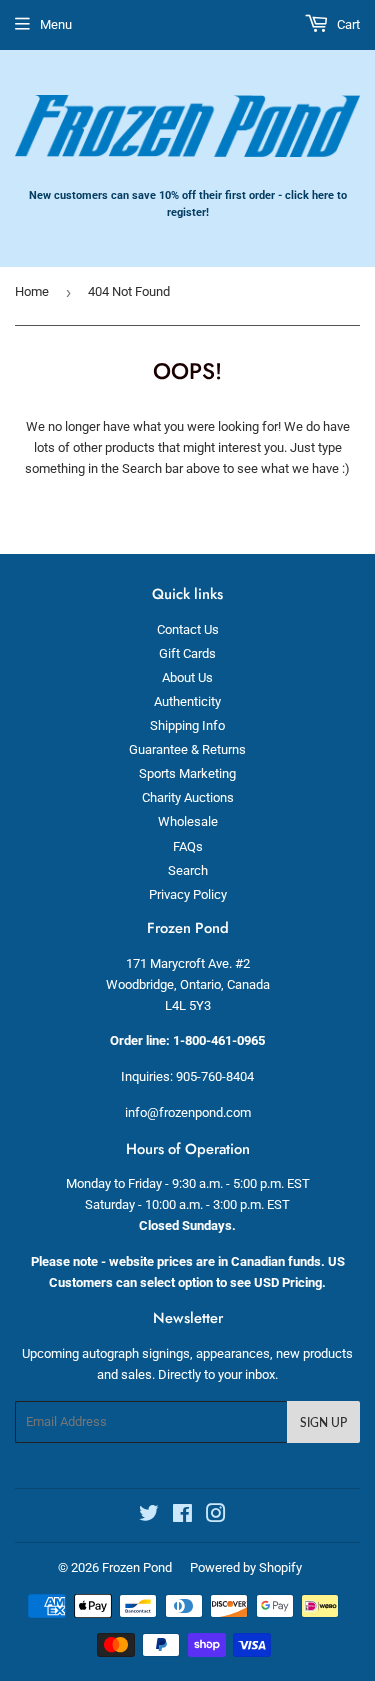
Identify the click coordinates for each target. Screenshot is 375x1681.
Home (32, 291)
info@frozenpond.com (188, 1112)
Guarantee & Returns (187, 749)
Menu (56, 24)
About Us (187, 677)
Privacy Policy (188, 894)
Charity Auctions (188, 797)
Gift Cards (187, 653)
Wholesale (188, 821)
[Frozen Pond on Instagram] (216, 1516)
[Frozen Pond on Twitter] (149, 1516)
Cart (347, 24)
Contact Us (188, 629)
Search (188, 870)
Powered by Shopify (246, 1567)
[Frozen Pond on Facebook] (182, 1516)
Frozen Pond (137, 1567)
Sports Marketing (187, 773)
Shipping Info (187, 725)
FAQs (188, 846)
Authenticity (187, 701)
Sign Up (323, 1422)
